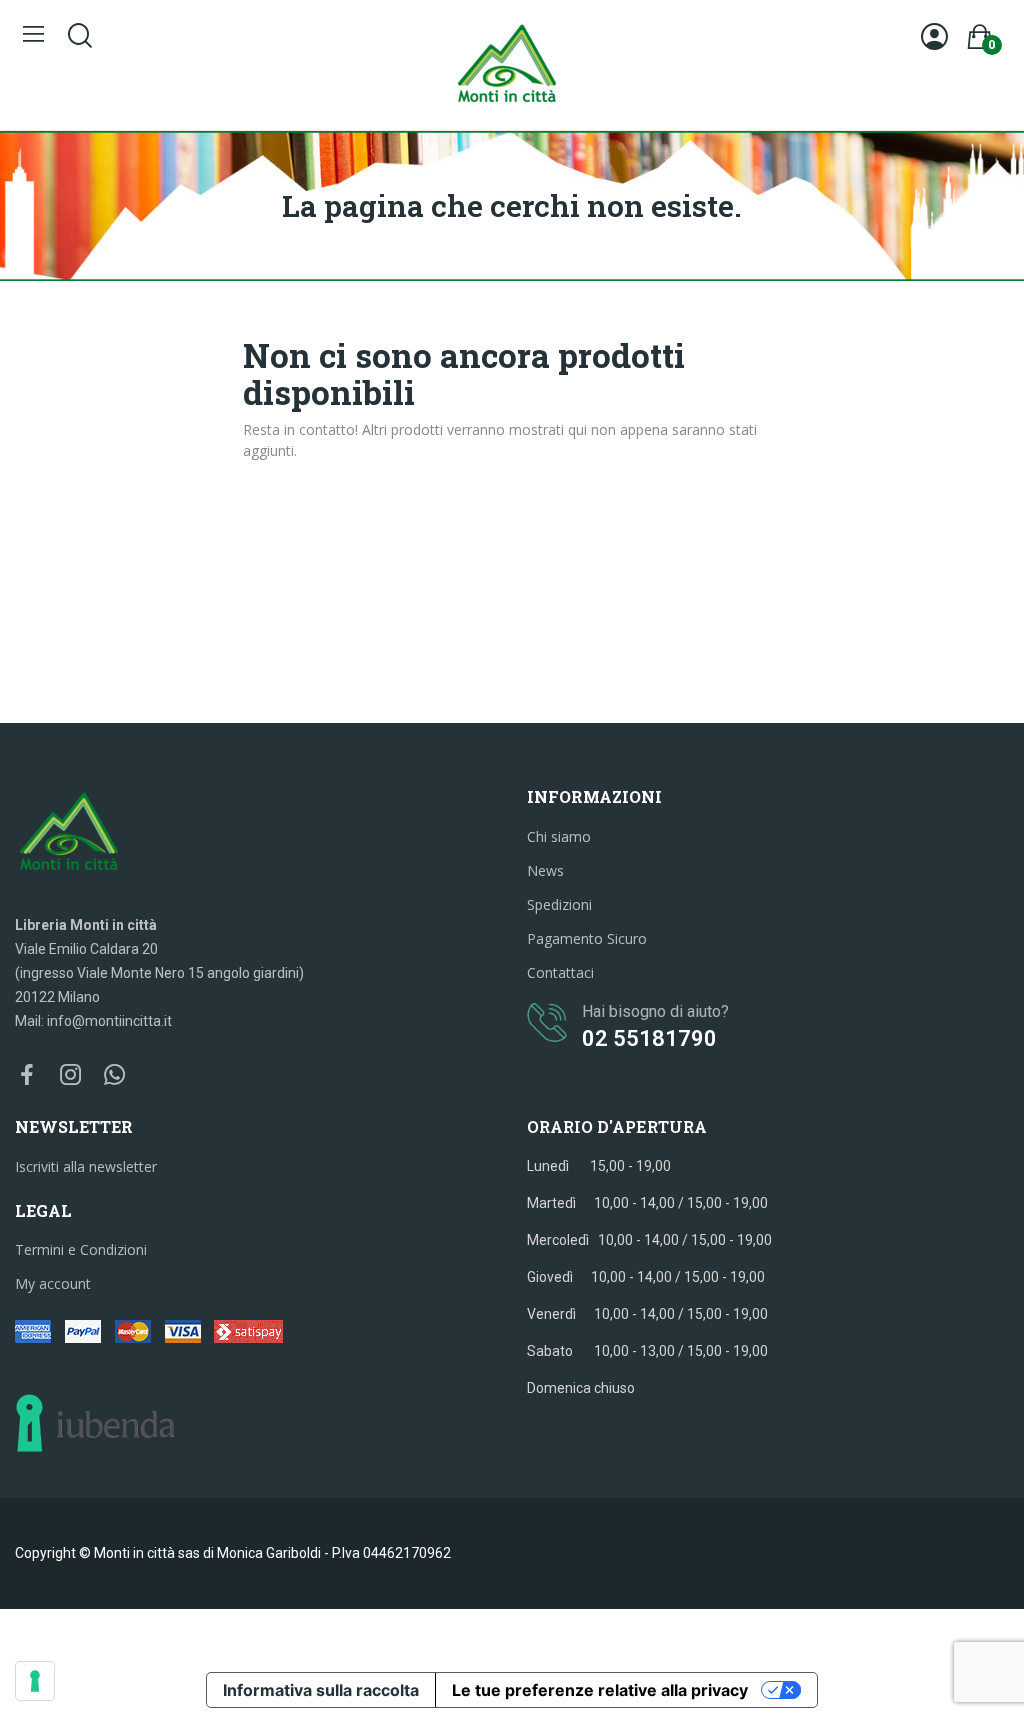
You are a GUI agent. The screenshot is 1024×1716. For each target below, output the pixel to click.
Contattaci (560, 972)
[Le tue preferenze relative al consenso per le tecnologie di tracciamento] (35, 1681)
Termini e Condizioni (81, 1249)
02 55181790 (649, 1038)
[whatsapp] (115, 1075)
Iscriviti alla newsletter (86, 1166)
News (545, 870)
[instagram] (71, 1075)
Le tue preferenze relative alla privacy (600, 1690)
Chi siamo (559, 836)
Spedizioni (559, 904)
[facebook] (27, 1075)
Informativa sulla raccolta (321, 1690)
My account (53, 1283)
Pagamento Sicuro (587, 938)
